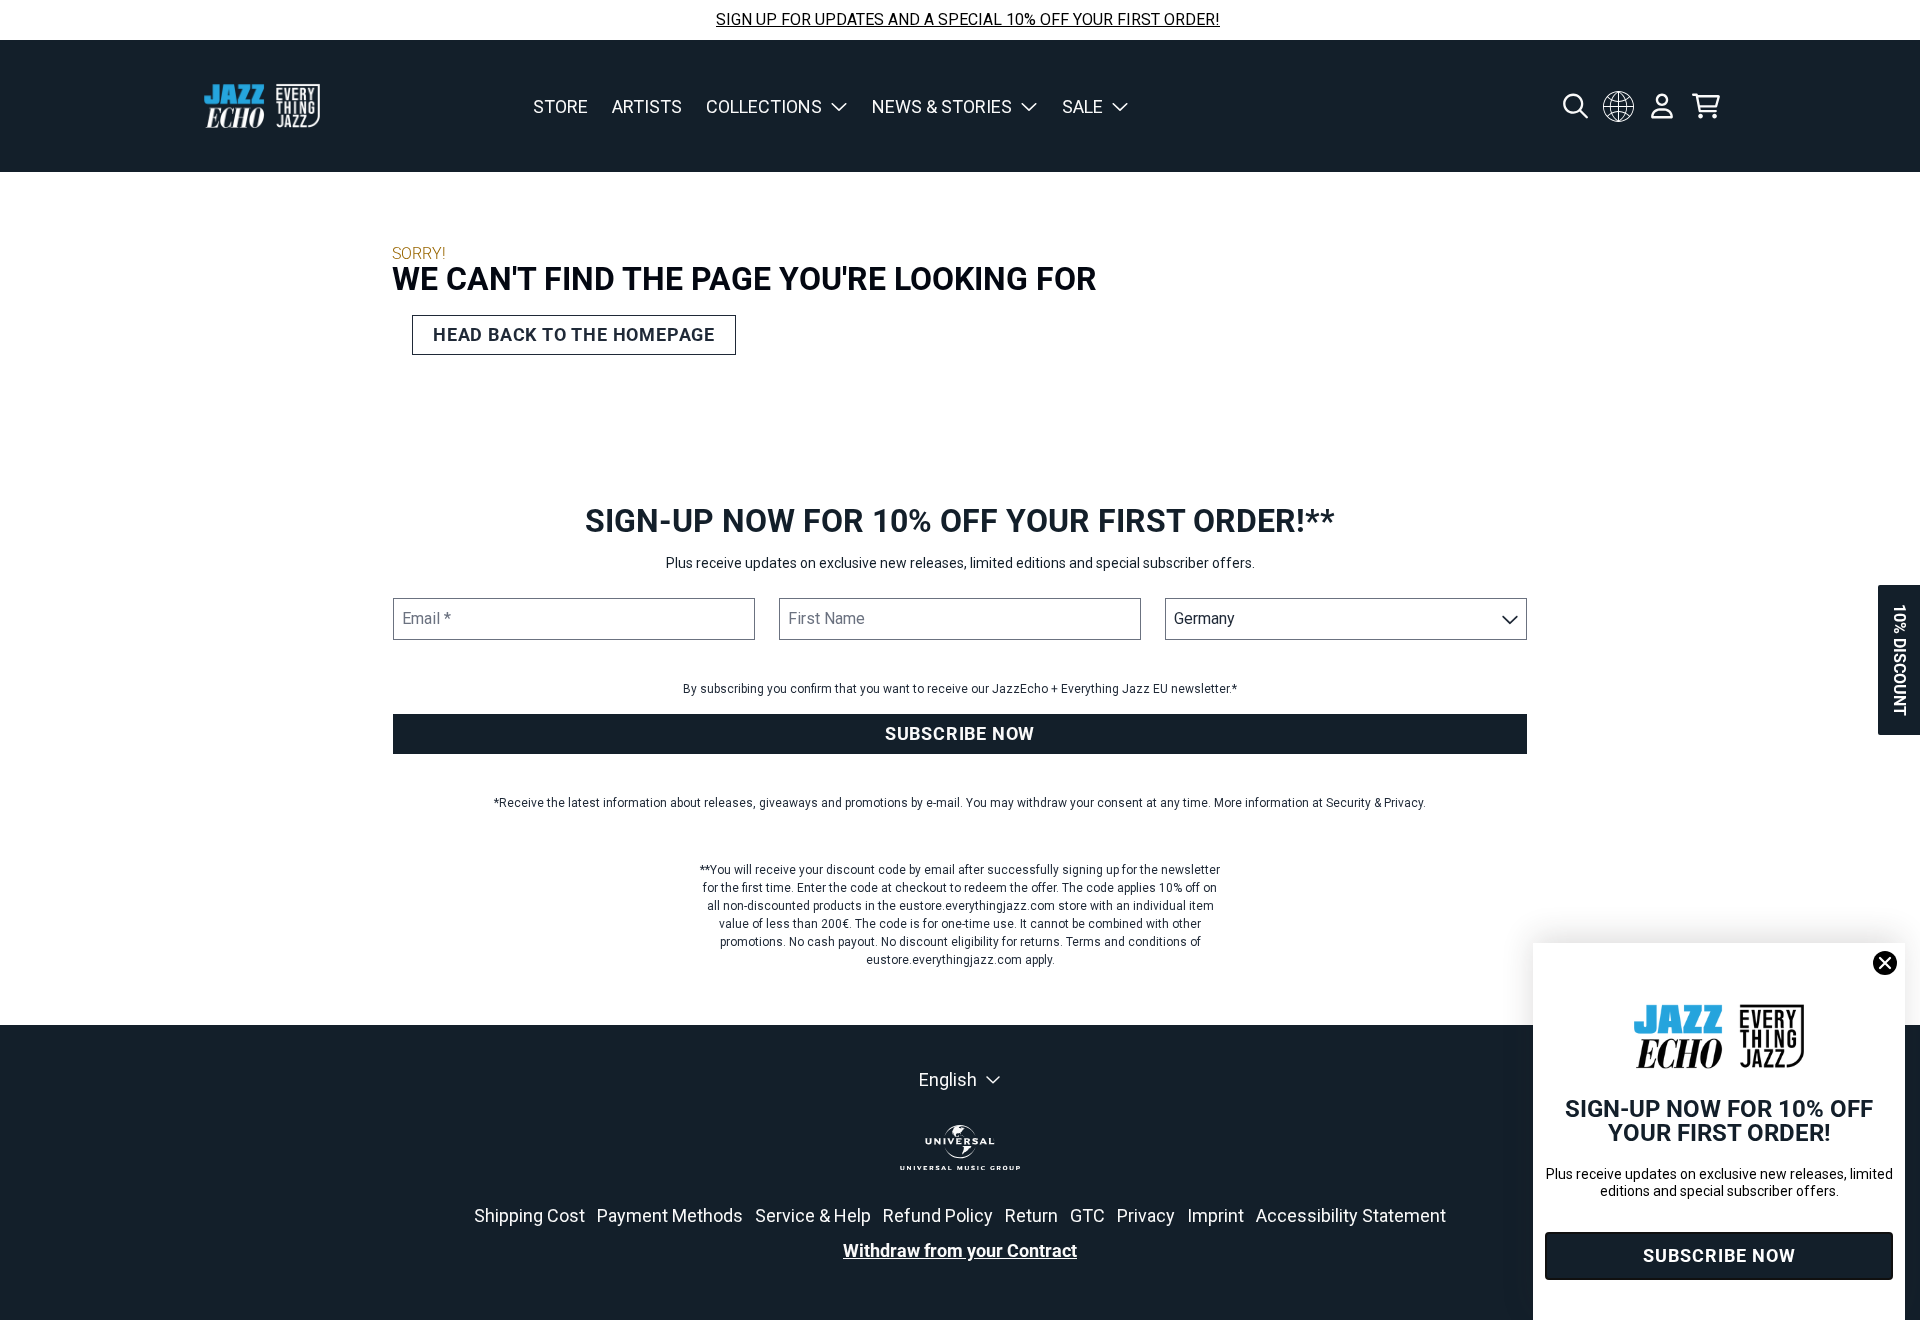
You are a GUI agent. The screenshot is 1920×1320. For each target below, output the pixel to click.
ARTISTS (647, 106)
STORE (560, 106)
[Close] (1885, 963)
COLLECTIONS (764, 106)
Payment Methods (670, 1215)
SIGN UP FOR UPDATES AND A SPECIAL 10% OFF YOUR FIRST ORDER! (968, 19)
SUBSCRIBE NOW (960, 733)
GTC (1087, 1215)
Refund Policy (938, 1215)
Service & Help (813, 1215)
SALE (1082, 106)
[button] (1899, 660)
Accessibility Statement (1351, 1215)
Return (1031, 1215)
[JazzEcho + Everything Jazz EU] (262, 106)
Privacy (1146, 1215)
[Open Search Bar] (1574, 106)
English (948, 1079)
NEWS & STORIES (942, 106)
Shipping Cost (529, 1215)
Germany (1618, 106)
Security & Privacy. (1376, 803)
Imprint (1215, 1215)
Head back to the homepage (574, 334)
